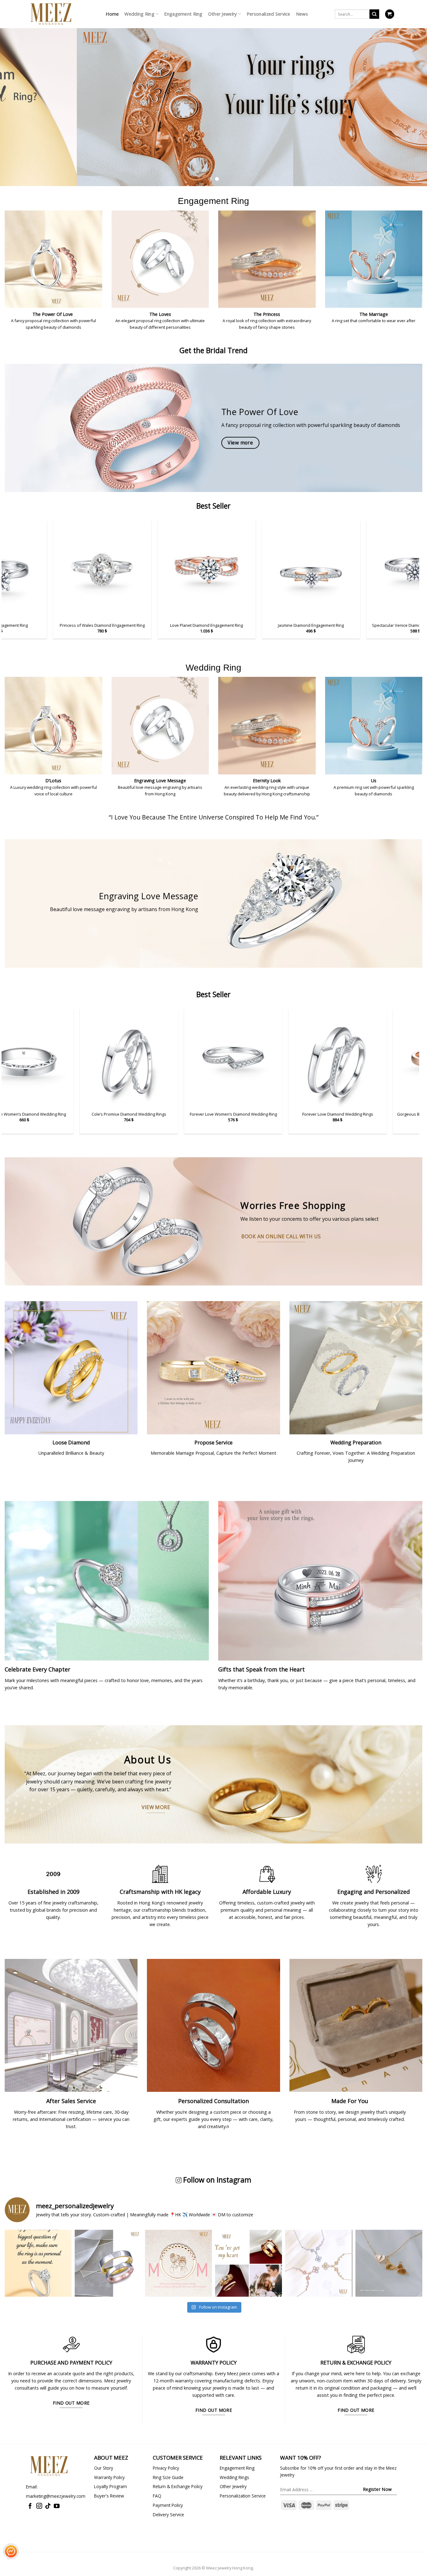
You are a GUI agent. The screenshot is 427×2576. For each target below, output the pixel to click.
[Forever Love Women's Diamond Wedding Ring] (82, 1058)
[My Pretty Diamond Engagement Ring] (306, 570)
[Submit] (374, 14)
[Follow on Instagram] (39, 2506)
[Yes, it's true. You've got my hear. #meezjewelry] (249, 2263)
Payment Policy (168, 2505)
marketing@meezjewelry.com (56, 2496)
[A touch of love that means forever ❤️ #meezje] (389, 2263)
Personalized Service (269, 14)
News (302, 14)
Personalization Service (243, 2496)
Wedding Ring (139, 14)
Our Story (104, 2468)
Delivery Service (168, 2515)
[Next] (410, 99)
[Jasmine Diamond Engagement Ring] (97, 570)
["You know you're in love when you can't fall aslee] (108, 2263)
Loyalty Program (111, 2486)
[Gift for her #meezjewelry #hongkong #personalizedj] (319, 2263)
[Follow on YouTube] (57, 2506)
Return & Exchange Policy (178, 2486)
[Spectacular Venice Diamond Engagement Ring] (201, 570)
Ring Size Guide (168, 2477)
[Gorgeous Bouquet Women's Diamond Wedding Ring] (291, 1058)
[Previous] (17, 99)
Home (112, 14)
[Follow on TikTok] (48, 2506)
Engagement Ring (183, 14)
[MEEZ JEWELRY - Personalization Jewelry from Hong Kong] (51, 14)
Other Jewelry (223, 14)
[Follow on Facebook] (30, 2506)
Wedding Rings (234, 2477)
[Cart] (390, 14)
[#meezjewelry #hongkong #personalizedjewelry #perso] (178, 2263)
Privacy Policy (166, 2468)
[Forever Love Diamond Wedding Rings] (187, 1058)
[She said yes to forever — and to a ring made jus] (38, 2263)
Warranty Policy (109, 2477)
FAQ (157, 2496)
